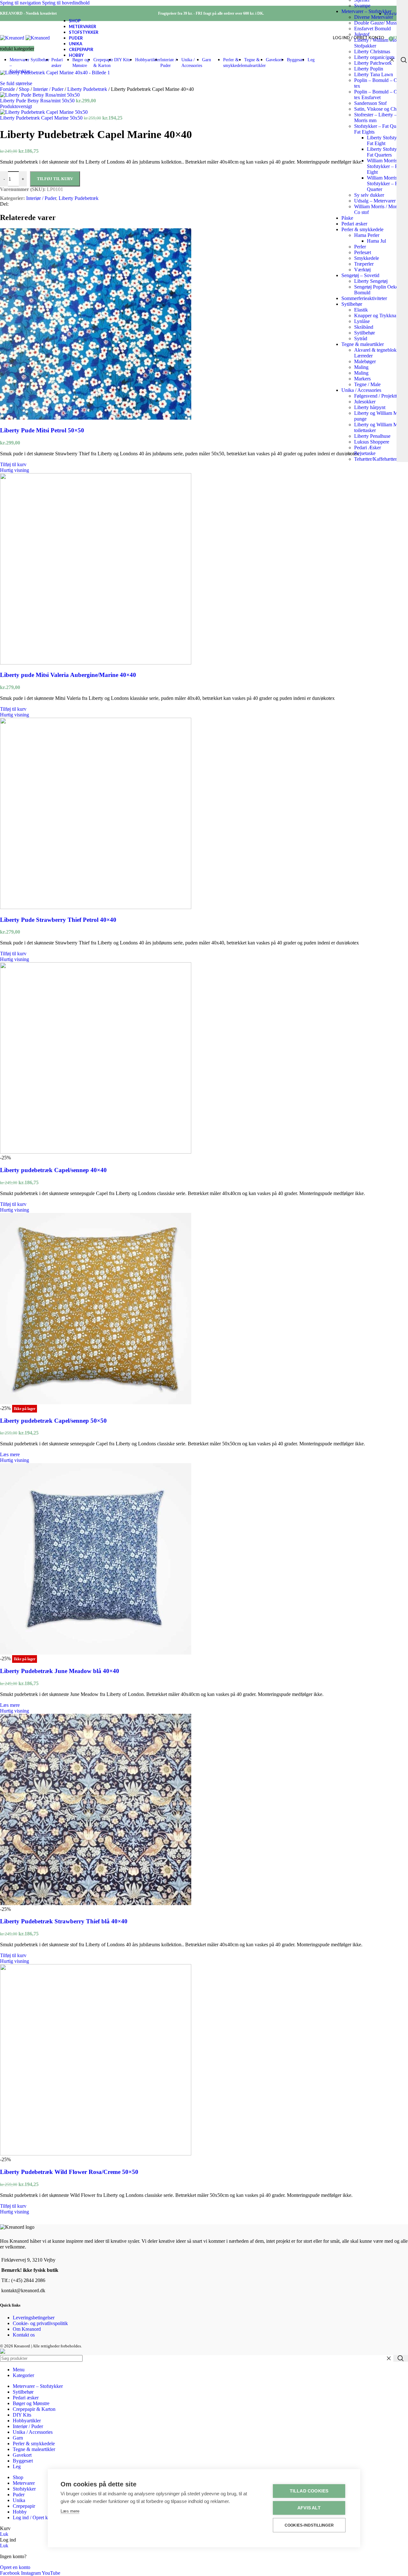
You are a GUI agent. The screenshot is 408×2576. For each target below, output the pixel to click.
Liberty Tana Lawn (374, 74)
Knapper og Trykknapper (380, 316)
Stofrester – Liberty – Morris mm (375, 117)
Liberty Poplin (369, 69)
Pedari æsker (354, 224)
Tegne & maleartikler (363, 344)
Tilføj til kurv (55, 179)
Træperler (364, 264)
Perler (360, 247)
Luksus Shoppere (372, 442)
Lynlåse (362, 321)
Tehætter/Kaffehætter (375, 459)
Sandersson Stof (370, 103)
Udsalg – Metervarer (375, 201)
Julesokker (365, 402)
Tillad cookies (309, 2491)
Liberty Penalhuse (372, 436)
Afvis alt (309, 2508)
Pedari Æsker (368, 448)
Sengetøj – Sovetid (360, 275)
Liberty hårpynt (370, 407)
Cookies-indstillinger (309, 2525)
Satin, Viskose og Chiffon (380, 109)
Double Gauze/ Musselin (379, 23)
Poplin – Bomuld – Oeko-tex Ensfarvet (380, 95)
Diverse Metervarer (374, 17)
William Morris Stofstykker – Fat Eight (384, 166)
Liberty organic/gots (374, 57)
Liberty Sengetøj (371, 281)
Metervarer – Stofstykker (366, 11)
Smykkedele (367, 258)
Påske (347, 218)
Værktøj (362, 270)
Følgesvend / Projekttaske (380, 396)
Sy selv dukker (369, 195)
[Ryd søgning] (392, 60)
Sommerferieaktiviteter (364, 298)
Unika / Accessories (361, 390)
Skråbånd (364, 327)
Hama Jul (376, 241)
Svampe (362, 6)
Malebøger (365, 361)
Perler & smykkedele (362, 229)
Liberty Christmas (372, 51)
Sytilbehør (352, 304)
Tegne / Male (367, 384)
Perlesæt (363, 252)
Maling (361, 367)
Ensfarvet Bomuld (372, 29)
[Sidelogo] (13, 38)
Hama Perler (367, 235)
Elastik (361, 310)
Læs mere (70, 2511)
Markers (362, 379)
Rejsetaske (365, 453)
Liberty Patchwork (373, 63)
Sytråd (361, 338)
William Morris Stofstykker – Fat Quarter (384, 183)
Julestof (362, 34)
